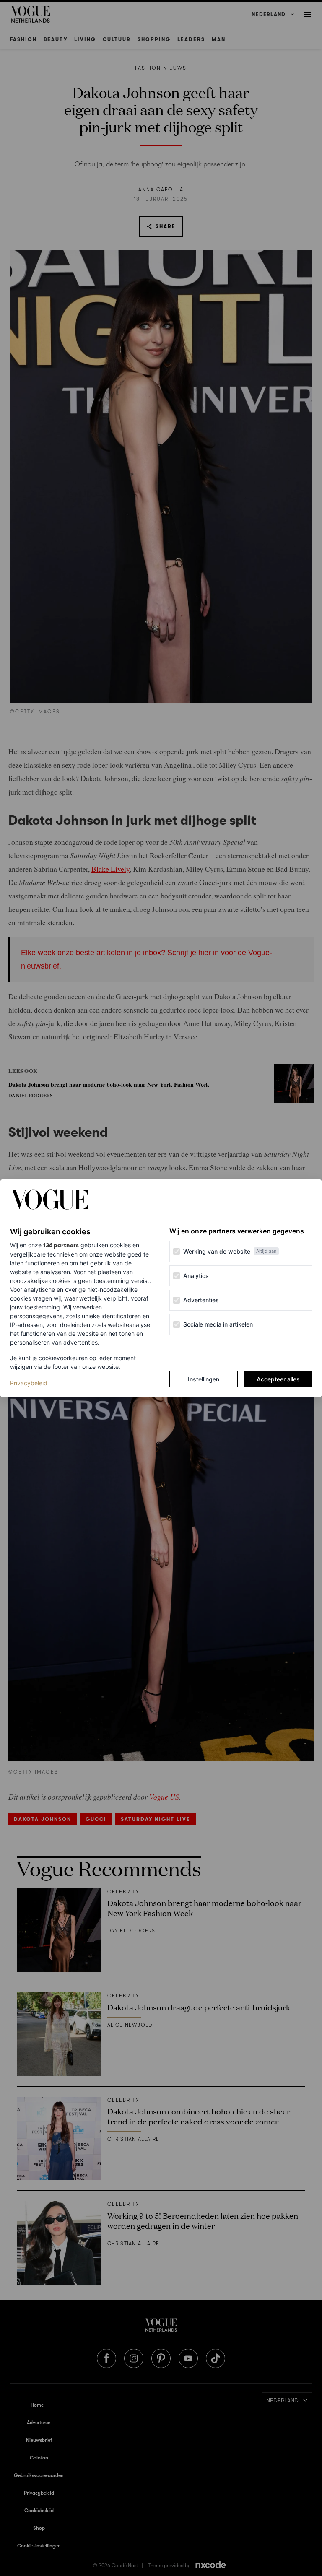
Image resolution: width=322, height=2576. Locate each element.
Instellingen (204, 1379)
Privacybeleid (29, 1383)
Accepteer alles (278, 1379)
